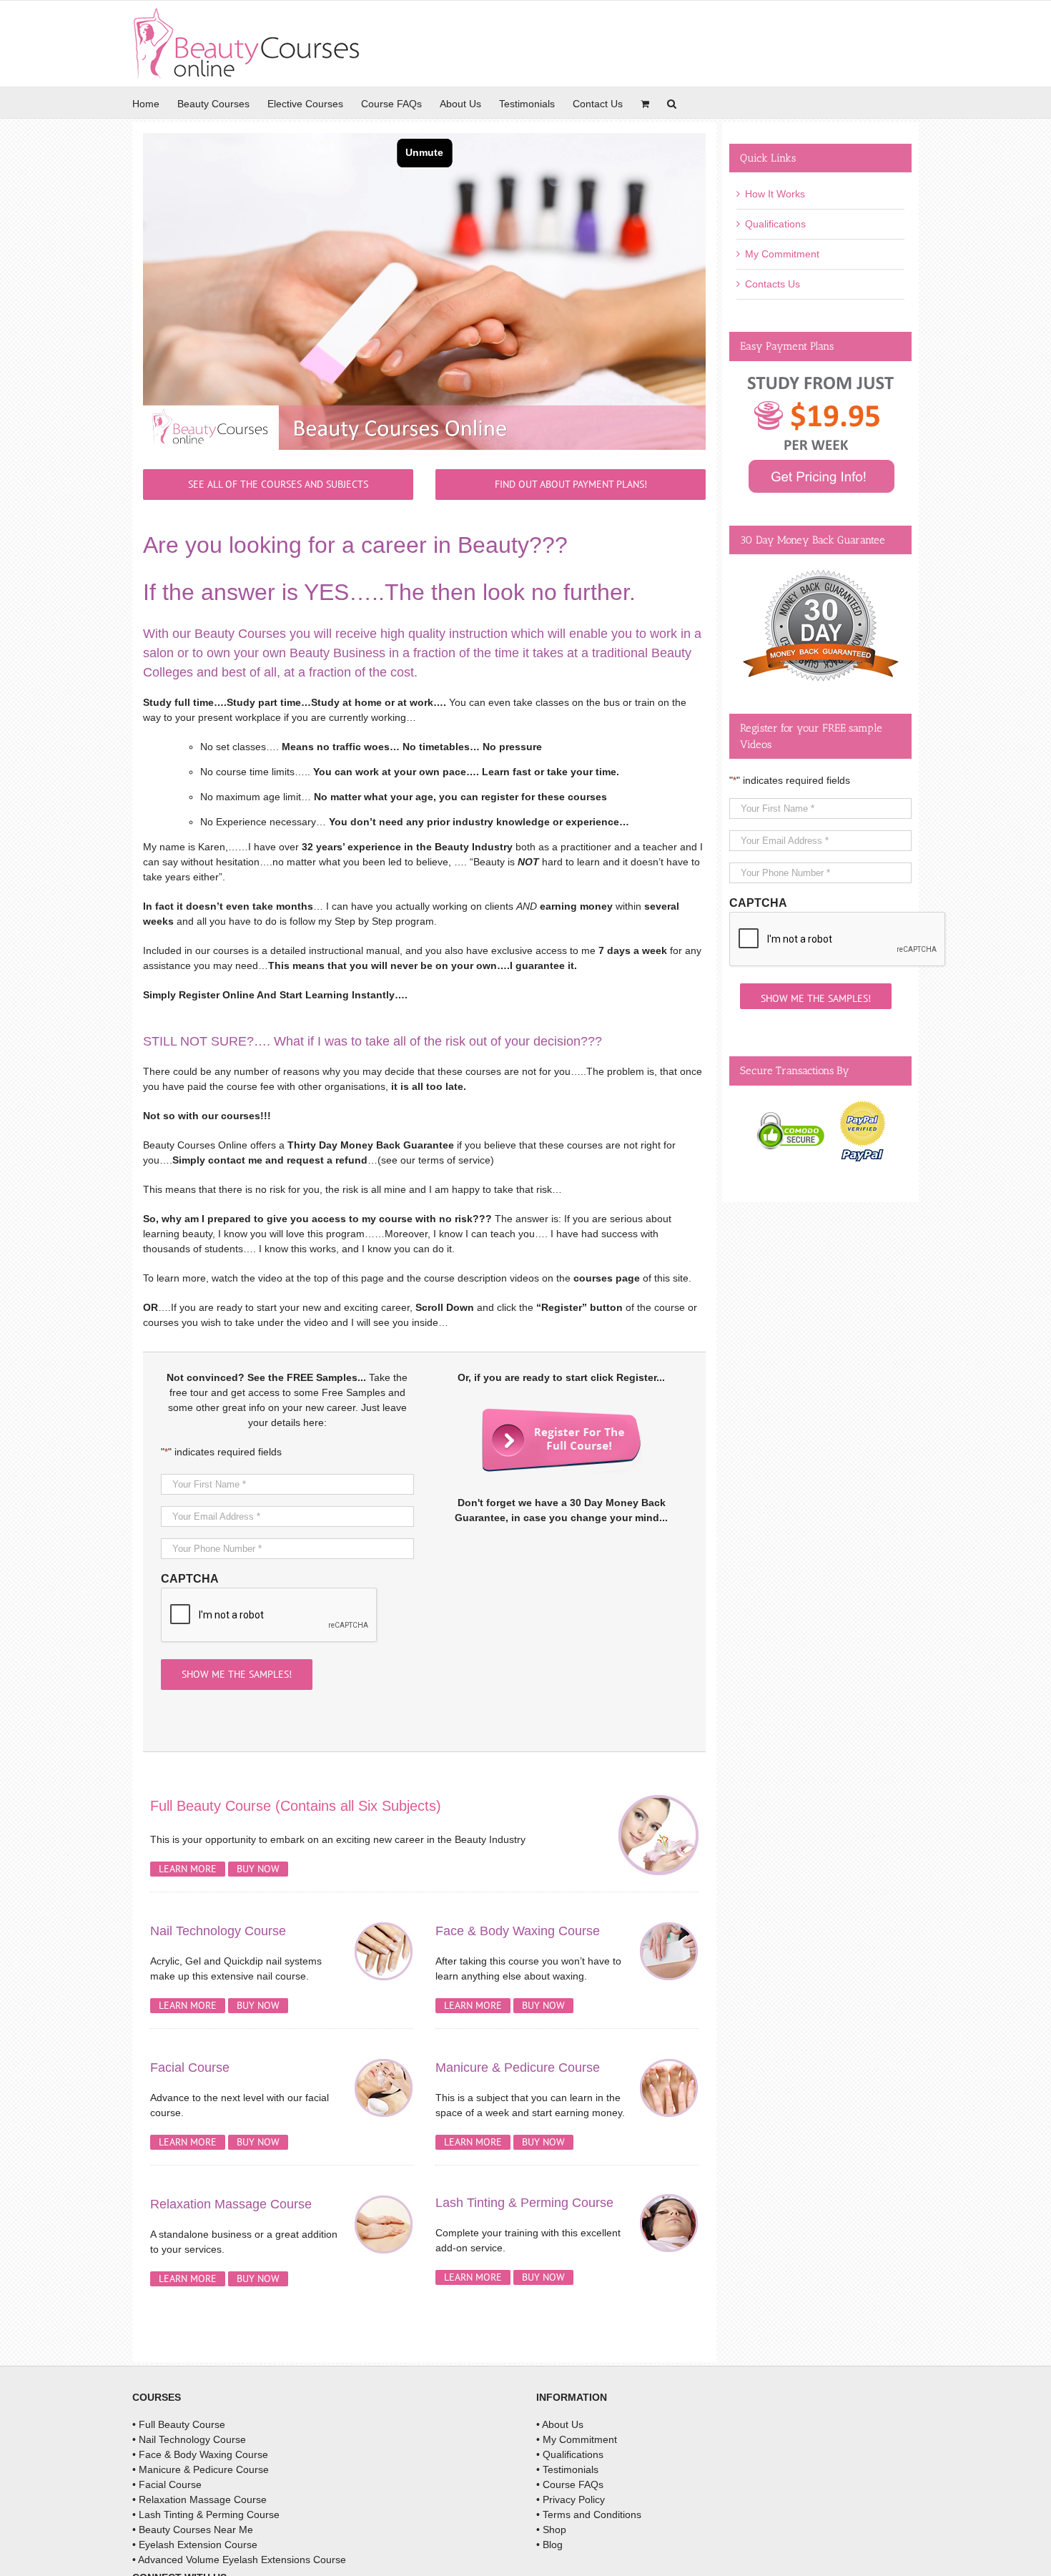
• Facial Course (167, 2484)
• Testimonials (567, 2469)
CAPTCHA (190, 1579)
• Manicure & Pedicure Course (201, 2469)
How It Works (775, 194)
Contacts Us (773, 284)
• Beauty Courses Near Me (193, 2530)
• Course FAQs (570, 2484)
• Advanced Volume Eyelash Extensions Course (239, 2560)
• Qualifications (570, 2454)
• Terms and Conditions (589, 2514)
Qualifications (775, 224)
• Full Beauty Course (179, 2424)
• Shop (551, 2530)
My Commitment (782, 254)
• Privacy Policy (571, 2499)
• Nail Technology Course (189, 2439)
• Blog (549, 2545)
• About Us (560, 2424)
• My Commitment (577, 2439)
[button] (672, 103)
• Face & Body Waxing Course (200, 2454)
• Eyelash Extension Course (195, 2545)
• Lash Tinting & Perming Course (206, 2514)
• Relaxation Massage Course (199, 2499)
